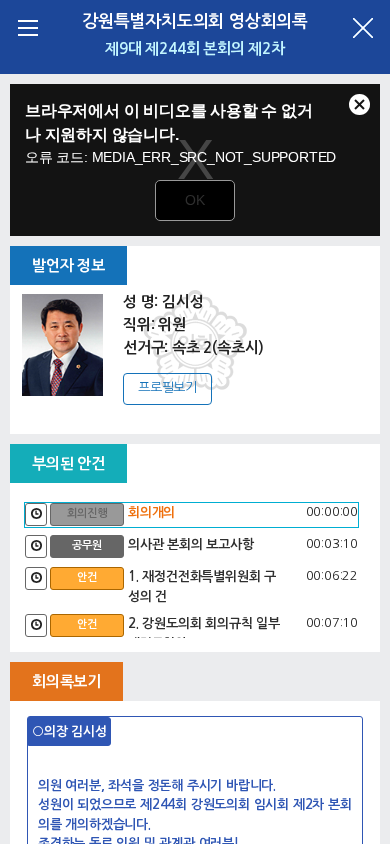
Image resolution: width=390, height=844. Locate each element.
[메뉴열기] (27, 27)
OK (195, 200)
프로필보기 (167, 387)
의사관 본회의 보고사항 (191, 544)
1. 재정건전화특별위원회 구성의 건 (202, 586)
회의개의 (151, 512)
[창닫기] (362, 27)
